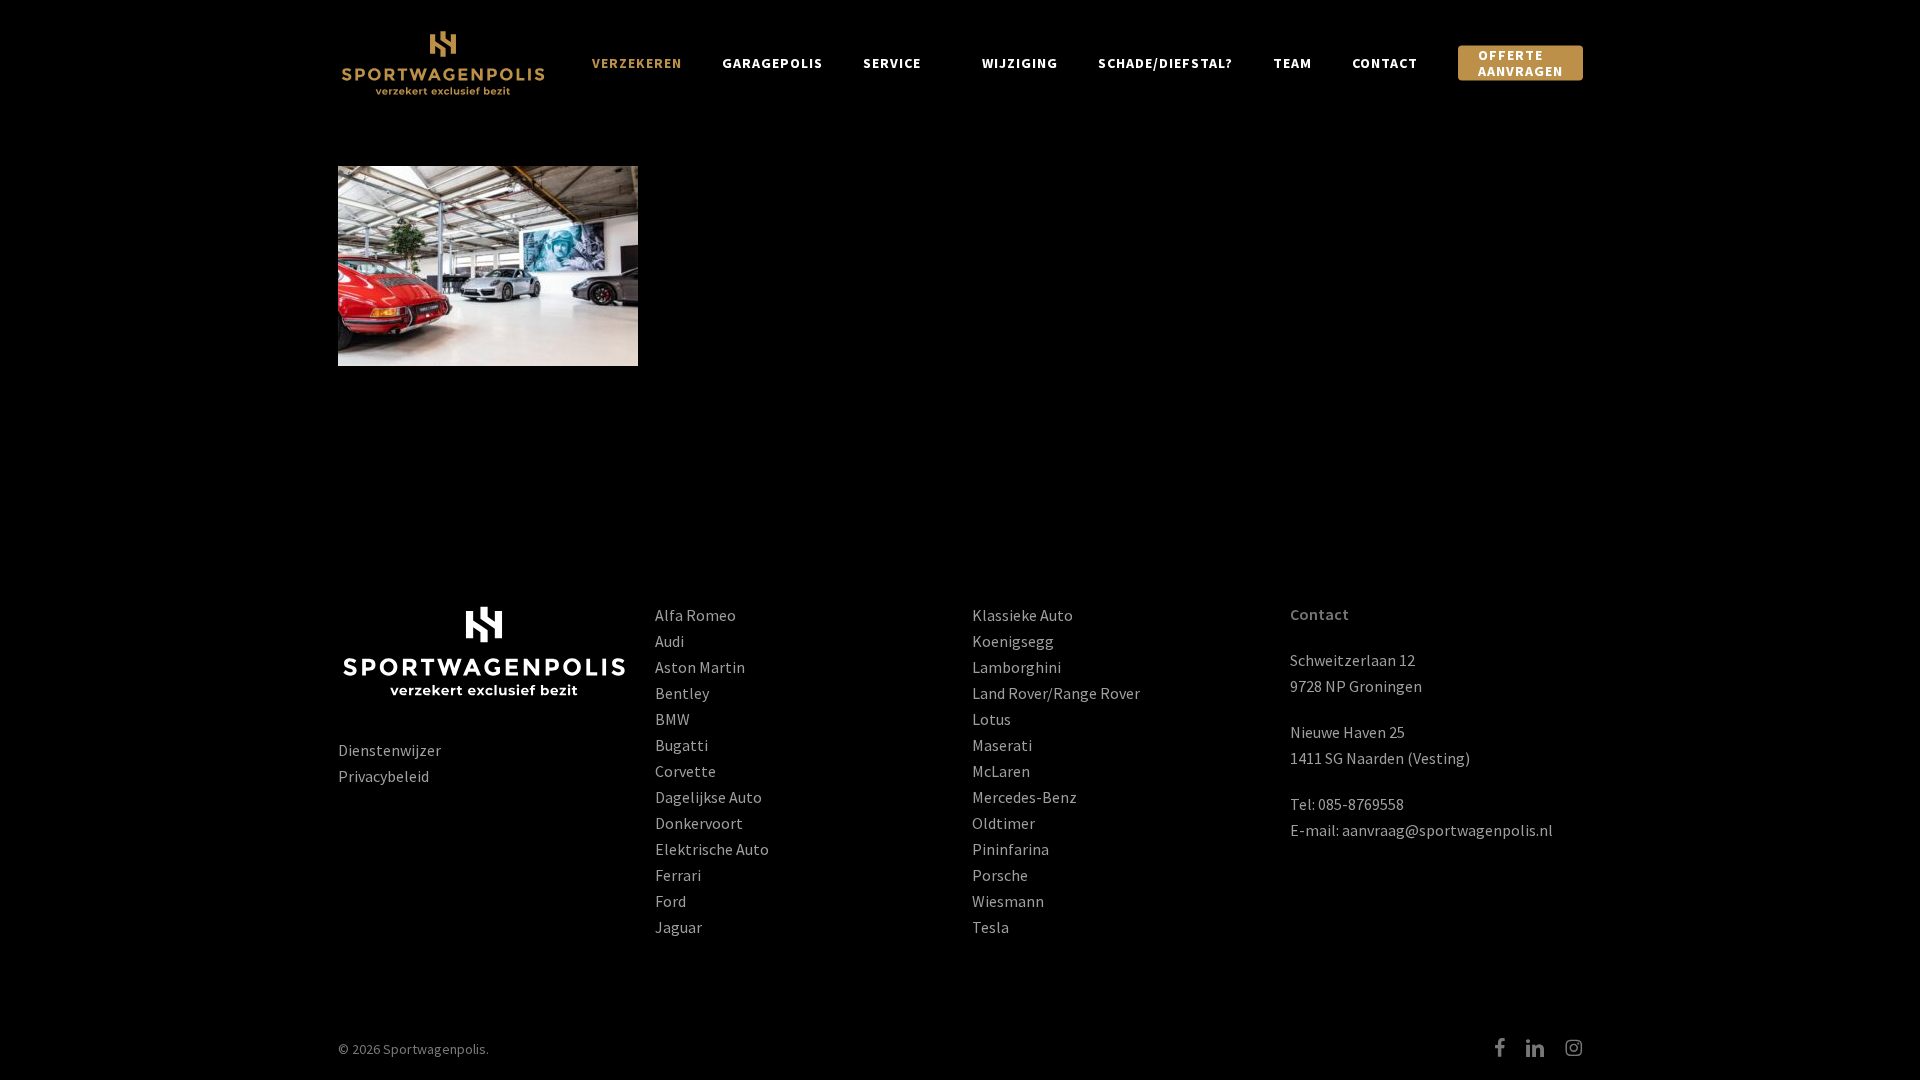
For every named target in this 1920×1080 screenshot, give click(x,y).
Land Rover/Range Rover (1056, 693)
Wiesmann (1008, 901)
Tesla (990, 927)
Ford (670, 901)
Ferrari (678, 875)
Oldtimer (1003, 823)
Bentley (682, 693)
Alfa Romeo (695, 615)
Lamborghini (1016, 667)
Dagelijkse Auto (708, 797)
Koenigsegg (1013, 641)
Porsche (1000, 875)
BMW (672, 719)
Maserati (1002, 745)
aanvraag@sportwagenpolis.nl (1447, 830)
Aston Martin (700, 667)
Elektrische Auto (712, 849)
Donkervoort (699, 823)
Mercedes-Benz (1024, 797)
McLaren (1001, 771)
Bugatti (681, 745)
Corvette (685, 771)
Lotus (991, 719)
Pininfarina (1010, 849)
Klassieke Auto (1022, 615)
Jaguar (678, 927)
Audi (669, 641)
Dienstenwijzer (389, 750)
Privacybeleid (383, 776)
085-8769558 (1361, 804)
